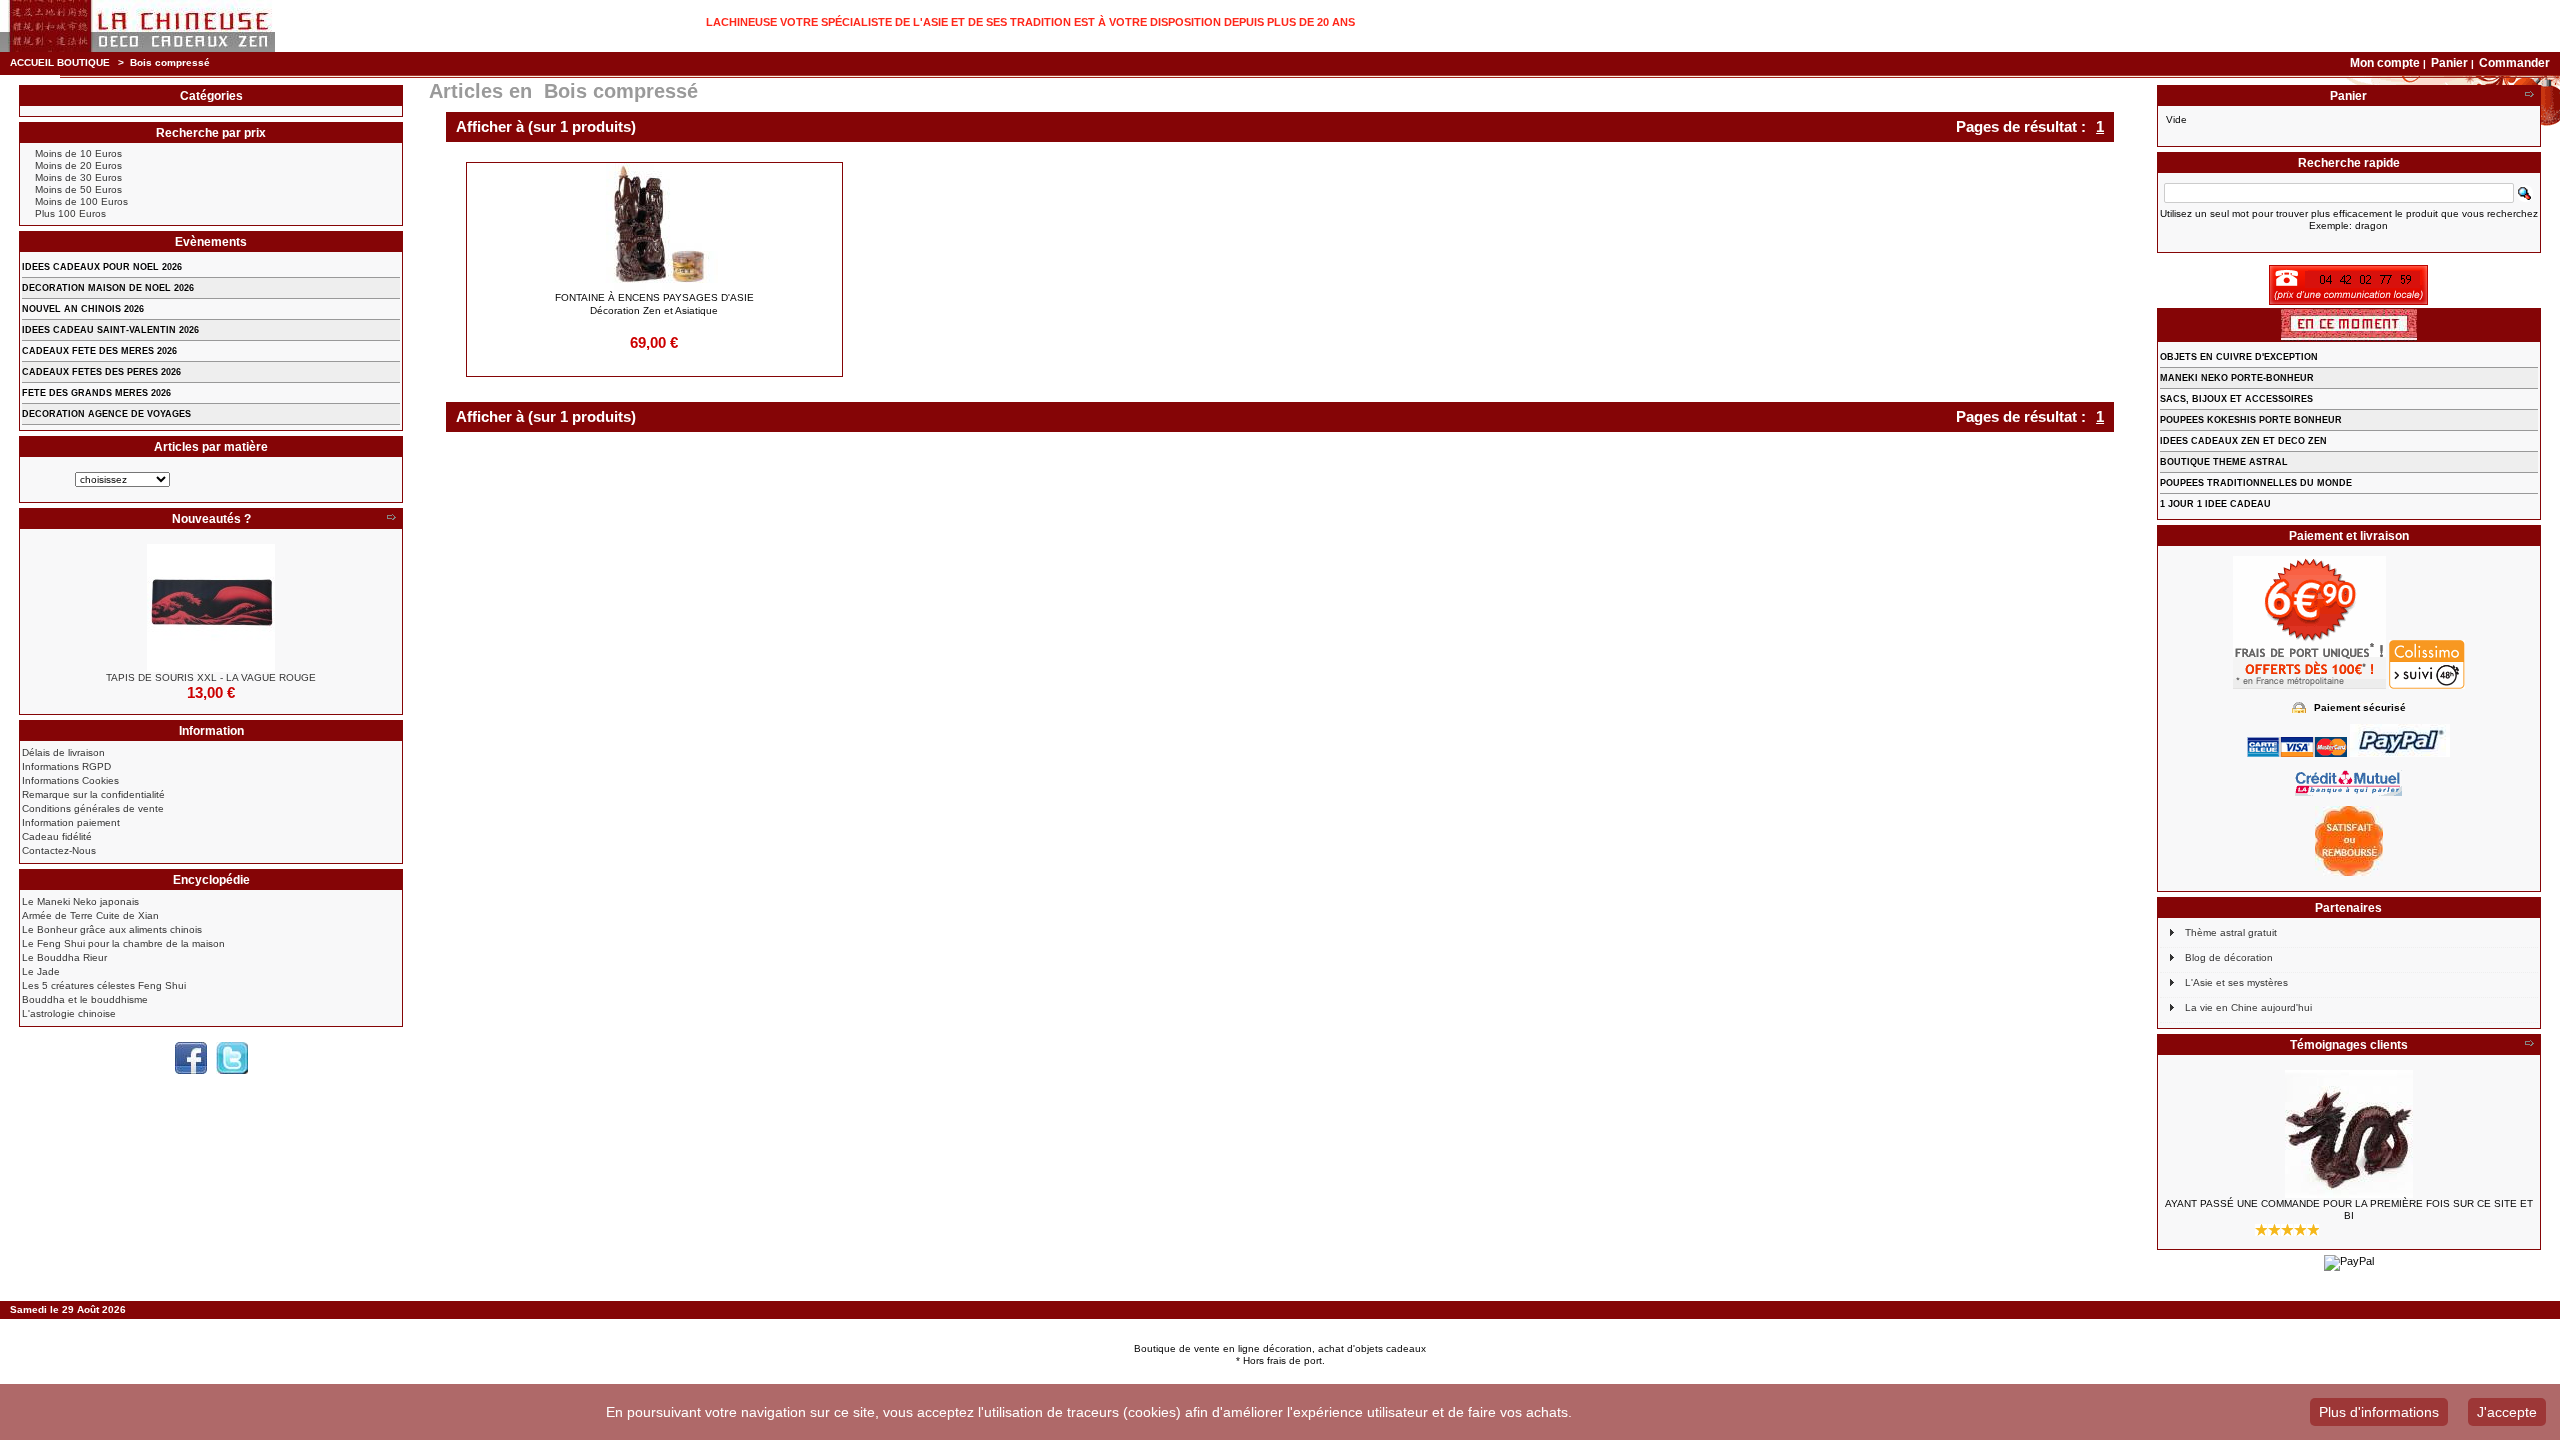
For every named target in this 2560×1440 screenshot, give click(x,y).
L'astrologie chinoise (69, 1013)
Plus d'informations (2379, 1412)
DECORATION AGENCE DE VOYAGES (106, 414)
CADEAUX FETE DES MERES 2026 (99, 351)
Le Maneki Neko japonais (80, 901)
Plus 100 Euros (70, 213)
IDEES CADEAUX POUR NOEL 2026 (102, 267)
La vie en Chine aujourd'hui (2248, 1007)
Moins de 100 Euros (81, 201)
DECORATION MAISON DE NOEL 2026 (108, 288)
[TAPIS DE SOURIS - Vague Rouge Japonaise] (211, 608)
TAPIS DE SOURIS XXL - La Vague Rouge (211, 677)
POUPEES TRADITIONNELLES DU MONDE (2256, 483)
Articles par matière (211, 447)
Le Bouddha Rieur (64, 957)
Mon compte (2385, 63)
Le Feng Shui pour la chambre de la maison (123, 943)
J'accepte (2507, 1412)
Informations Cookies (70, 780)
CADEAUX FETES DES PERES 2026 (101, 372)
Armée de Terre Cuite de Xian (90, 915)
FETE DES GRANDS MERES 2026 (96, 393)
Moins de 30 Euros (78, 177)
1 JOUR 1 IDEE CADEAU (2215, 504)
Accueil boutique (60, 62)
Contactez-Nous (59, 850)
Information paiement (71, 822)
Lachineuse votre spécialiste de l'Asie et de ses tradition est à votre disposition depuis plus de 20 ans (1030, 22)
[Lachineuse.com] (137, 26)
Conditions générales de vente (93, 808)
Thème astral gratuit (2231, 932)
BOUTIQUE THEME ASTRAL (2224, 462)
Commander (2514, 63)
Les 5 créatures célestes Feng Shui (104, 985)
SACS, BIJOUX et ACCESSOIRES (2236, 399)
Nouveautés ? (211, 519)
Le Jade (41, 971)
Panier (2451, 63)
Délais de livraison (63, 752)
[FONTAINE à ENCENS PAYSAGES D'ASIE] (654, 227)
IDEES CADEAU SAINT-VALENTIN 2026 (110, 330)
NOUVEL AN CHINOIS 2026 (83, 309)
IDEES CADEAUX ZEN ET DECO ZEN (2243, 441)
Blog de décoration (2229, 957)
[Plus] (391, 519)
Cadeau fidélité (57, 836)
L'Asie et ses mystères (2236, 982)
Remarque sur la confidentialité (93, 794)
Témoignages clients (2349, 1045)
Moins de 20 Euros (78, 165)
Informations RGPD (66, 766)
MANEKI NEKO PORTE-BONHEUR (2237, 378)
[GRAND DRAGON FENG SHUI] (2349, 1134)
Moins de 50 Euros (78, 189)
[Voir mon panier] (2529, 96)
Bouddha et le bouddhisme (85, 999)
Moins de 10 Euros (78, 153)
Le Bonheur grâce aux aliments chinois (112, 929)
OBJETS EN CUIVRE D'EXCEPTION (2239, 357)
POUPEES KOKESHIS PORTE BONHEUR (2251, 420)
